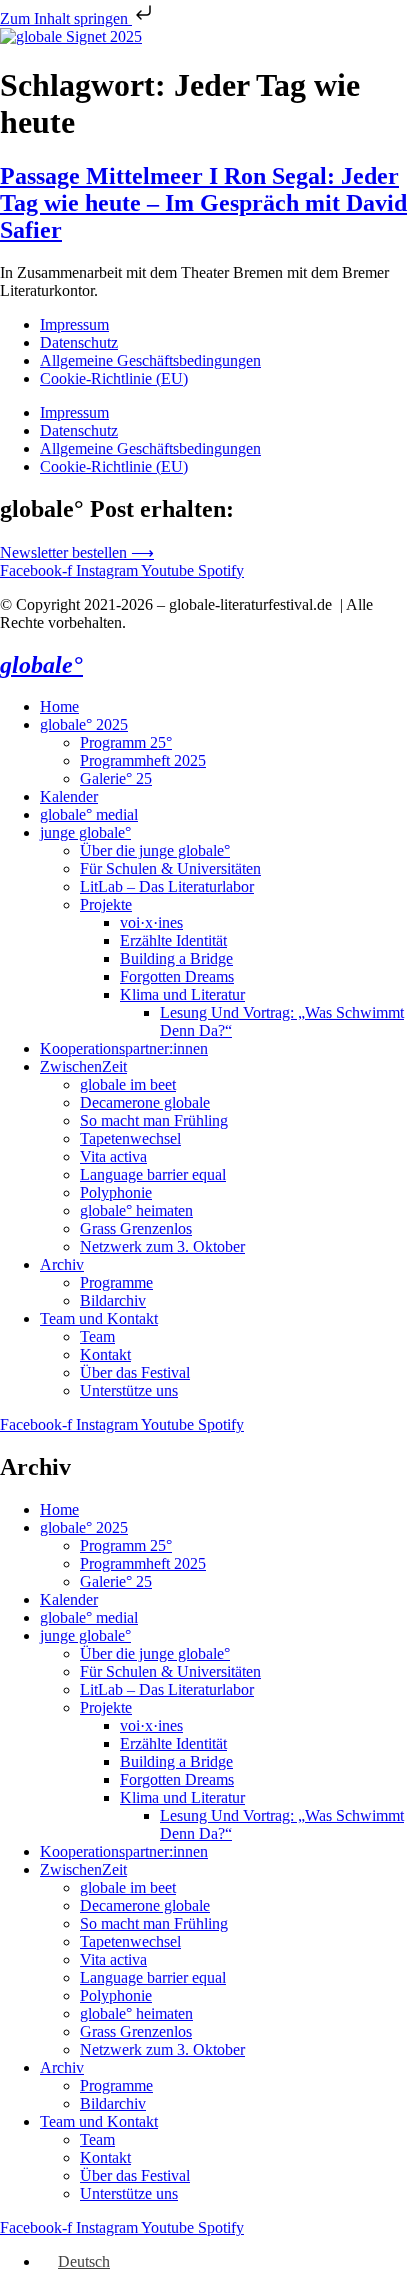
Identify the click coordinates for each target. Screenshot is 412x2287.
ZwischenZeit (83, 1066)
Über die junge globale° (155, 850)
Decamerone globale (145, 1102)
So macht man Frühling (154, 1120)
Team (97, 1336)
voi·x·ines (151, 922)
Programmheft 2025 (143, 760)
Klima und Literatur (182, 994)
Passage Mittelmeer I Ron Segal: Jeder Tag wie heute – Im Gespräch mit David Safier (203, 203)
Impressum (74, 324)
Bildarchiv (113, 1300)
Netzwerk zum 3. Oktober (162, 1246)
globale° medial (89, 814)
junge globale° (85, 832)
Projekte (106, 904)
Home (59, 706)
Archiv (62, 1264)
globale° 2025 (84, 724)
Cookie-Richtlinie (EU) (114, 378)
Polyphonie (116, 1192)
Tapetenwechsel (130, 1138)
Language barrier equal (153, 1174)
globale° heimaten (136, 1210)
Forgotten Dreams (177, 976)
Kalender (69, 796)
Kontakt (105, 1354)
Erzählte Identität (173, 940)
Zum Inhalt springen (66, 18)
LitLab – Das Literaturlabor (167, 886)
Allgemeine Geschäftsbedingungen (150, 360)
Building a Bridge (176, 958)
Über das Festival (135, 1372)
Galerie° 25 (116, 778)
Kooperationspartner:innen (124, 1048)
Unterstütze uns (129, 1390)
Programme (116, 1282)
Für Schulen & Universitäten (170, 868)
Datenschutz (79, 342)
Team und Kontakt (99, 1318)
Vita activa (113, 1156)
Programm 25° (126, 742)
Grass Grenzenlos (136, 1228)
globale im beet (128, 1084)
